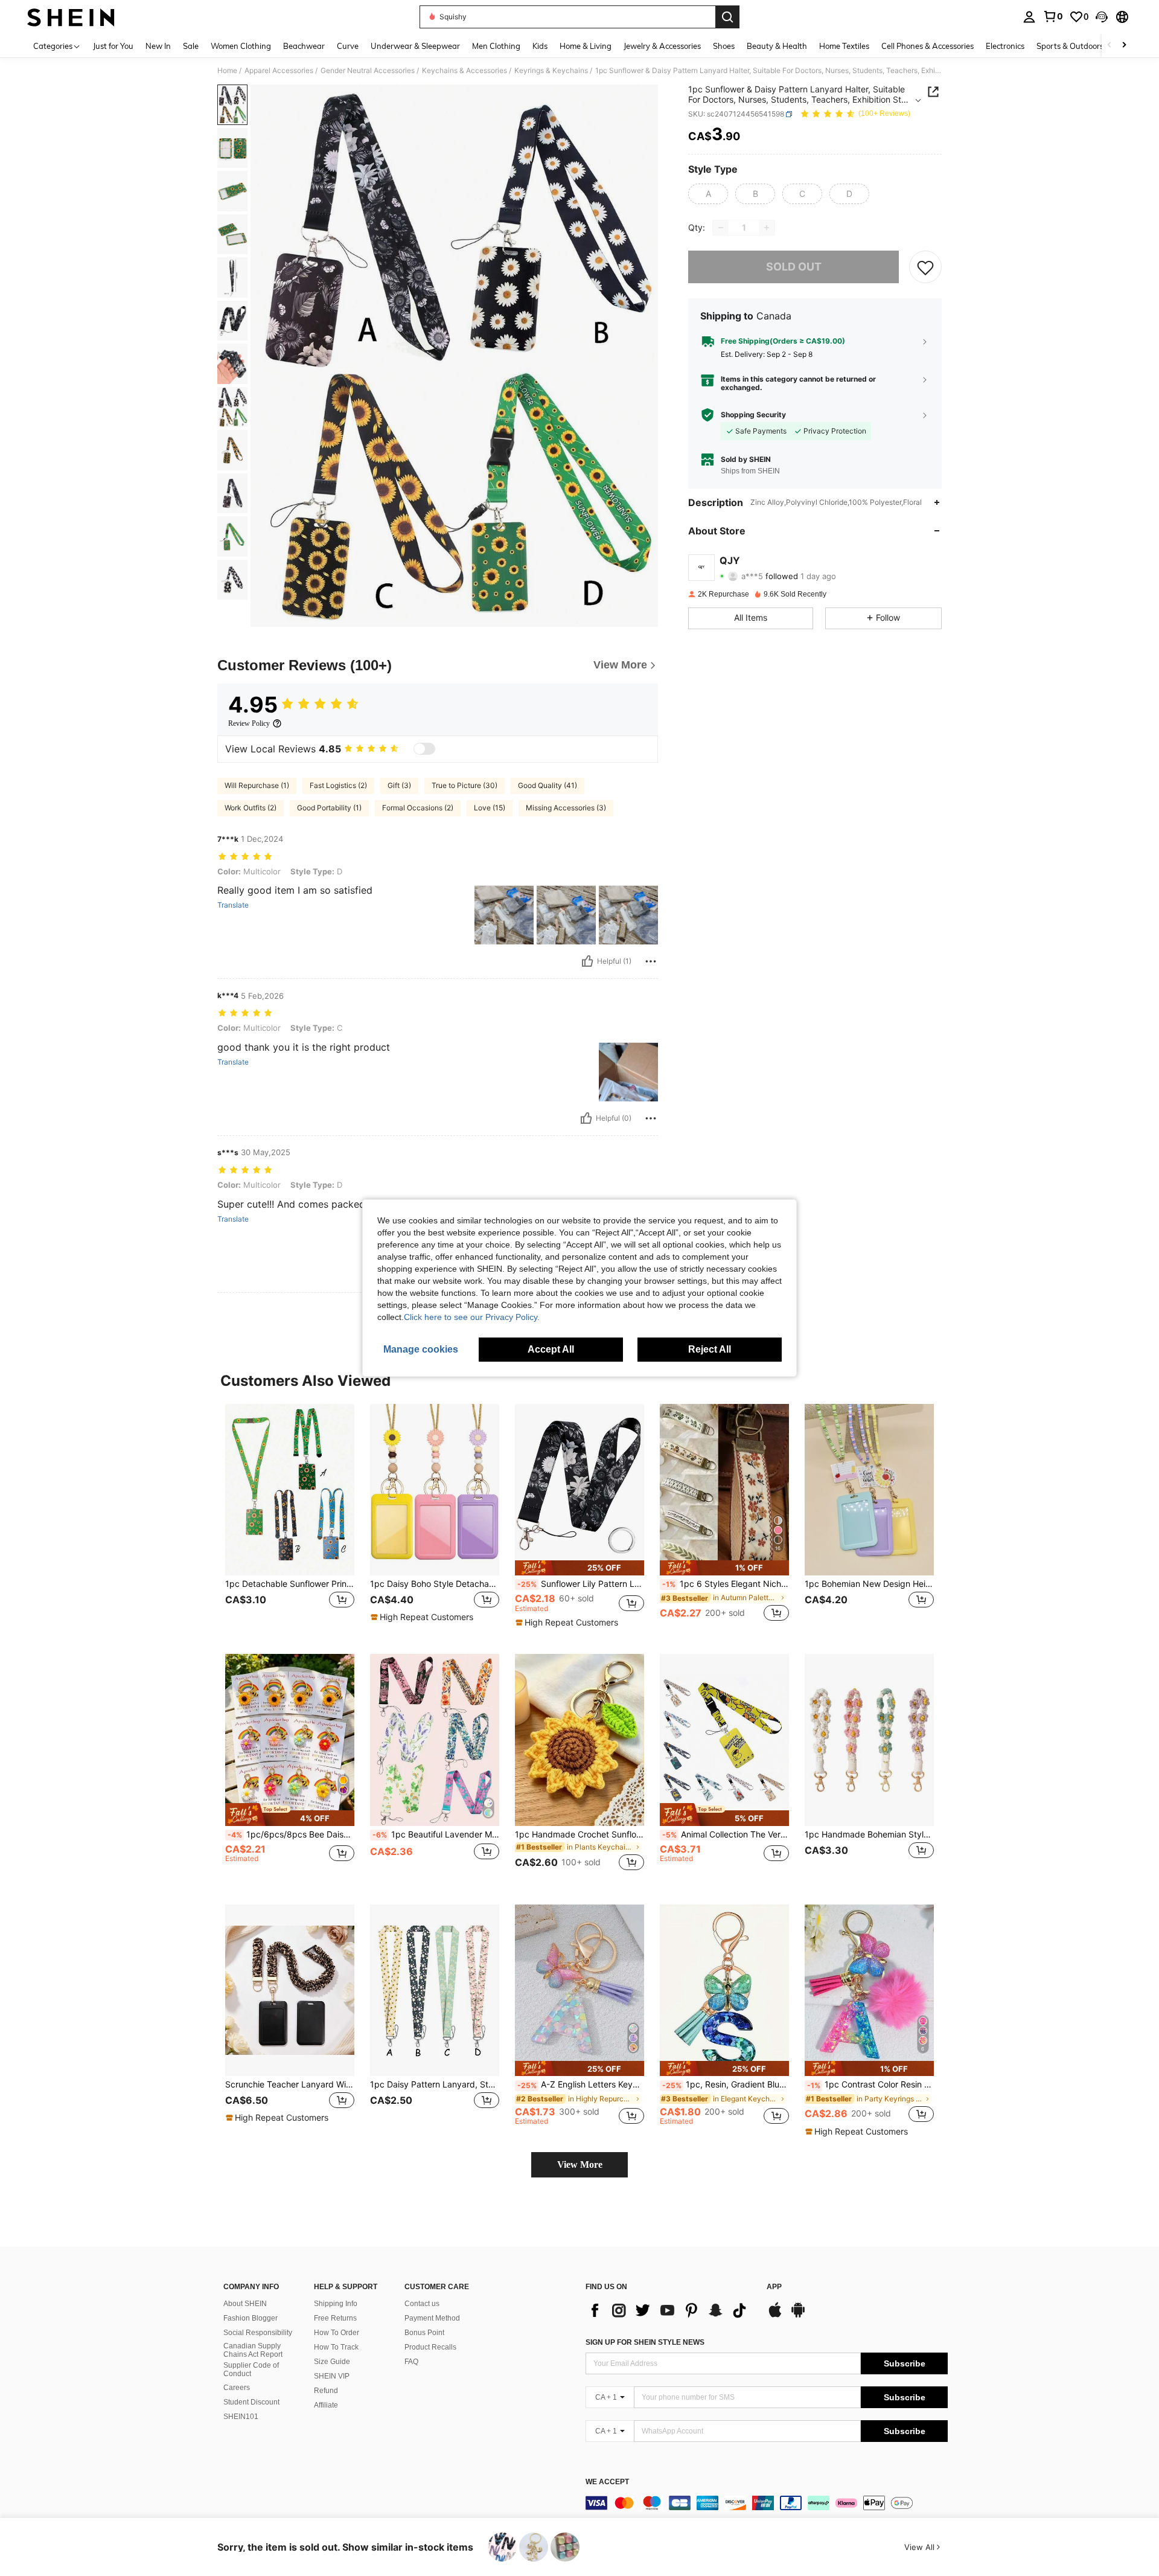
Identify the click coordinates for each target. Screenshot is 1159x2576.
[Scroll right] (1124, 46)
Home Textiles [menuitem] (844, 46)
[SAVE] (925, 267)
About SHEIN (245, 2304)
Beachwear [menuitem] (304, 46)
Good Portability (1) (329, 808)
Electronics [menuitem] (1005, 46)
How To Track (336, 2347)
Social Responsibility (258, 2333)
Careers (237, 2388)
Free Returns (335, 2318)
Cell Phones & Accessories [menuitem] (928, 46)
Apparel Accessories (279, 71)
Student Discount (251, 2402)
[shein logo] (71, 17)
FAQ (411, 2362)
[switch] (424, 749)
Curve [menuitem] (348, 46)
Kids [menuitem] (540, 46)
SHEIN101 (241, 2417)
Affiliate (326, 2405)
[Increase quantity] (767, 228)
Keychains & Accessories (465, 71)
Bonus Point (424, 2333)
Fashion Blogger (251, 2318)
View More (580, 2164)
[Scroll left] (1110, 46)
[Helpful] (587, 961)
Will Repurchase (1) (257, 785)
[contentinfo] (767, 2503)
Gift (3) (399, 785)
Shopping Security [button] (753, 415)
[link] (1053, 16)
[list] (670, 2310)
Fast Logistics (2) (338, 785)
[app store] (775, 2316)
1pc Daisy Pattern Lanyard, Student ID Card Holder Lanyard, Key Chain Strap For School (435, 2084)
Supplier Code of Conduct (251, 2369)
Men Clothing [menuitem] (496, 46)
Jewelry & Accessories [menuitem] (662, 46)
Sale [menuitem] (191, 46)
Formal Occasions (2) (418, 808)
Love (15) (490, 808)
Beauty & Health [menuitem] (777, 46)
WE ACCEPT (607, 2482)
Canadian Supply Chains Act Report (253, 2350)
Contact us (422, 2304)
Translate (233, 905)
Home (227, 71)
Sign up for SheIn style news (645, 2342)
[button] (1102, 17)
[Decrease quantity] (721, 228)
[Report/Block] (651, 961)
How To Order (337, 2333)
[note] (423, 1617)
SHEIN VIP (332, 2376)
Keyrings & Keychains (551, 71)
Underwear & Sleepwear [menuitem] (415, 46)
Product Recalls (430, 2347)
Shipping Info (336, 2304)
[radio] (708, 194)
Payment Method (432, 2318)
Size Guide (332, 2362)
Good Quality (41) (548, 785)
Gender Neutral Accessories (368, 71)
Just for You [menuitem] (113, 46)
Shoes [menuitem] (724, 46)
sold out (794, 267)
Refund (326, 2391)
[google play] (798, 2316)
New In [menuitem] (158, 46)
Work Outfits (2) (251, 808)
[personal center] (1029, 17)
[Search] (727, 17)
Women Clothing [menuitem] (241, 46)
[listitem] (290, 1520)
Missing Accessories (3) (566, 808)
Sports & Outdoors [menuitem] (1070, 46)
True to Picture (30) (465, 785)
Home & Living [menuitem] (586, 46)
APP (774, 2287)
